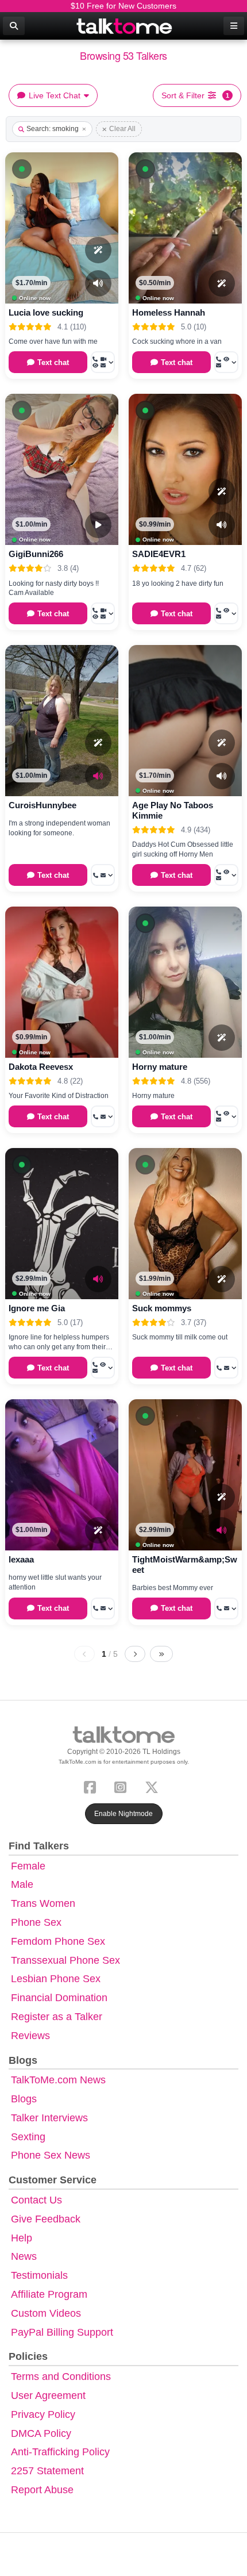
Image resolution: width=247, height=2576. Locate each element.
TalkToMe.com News (58, 2080)
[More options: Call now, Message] (226, 1368)
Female (28, 1866)
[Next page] (135, 1654)
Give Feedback (46, 2219)
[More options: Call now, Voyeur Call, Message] (226, 362)
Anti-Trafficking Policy (60, 2452)
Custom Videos (46, 2313)
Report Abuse (42, 2490)
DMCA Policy (41, 2433)
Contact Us (36, 2200)
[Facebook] (92, 1786)
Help (22, 2238)
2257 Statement (47, 2471)
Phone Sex (36, 1922)
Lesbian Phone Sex (56, 1979)
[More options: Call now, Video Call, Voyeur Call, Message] (103, 362)
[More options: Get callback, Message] (103, 875)
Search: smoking (53, 129)
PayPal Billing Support (62, 2332)
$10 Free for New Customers (123, 6)
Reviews (30, 2036)
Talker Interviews (49, 2118)
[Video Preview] (98, 525)
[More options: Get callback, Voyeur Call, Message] (226, 875)
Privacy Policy (43, 2414)
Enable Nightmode (123, 1814)
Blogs (24, 2099)
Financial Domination (59, 1998)
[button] (22, 169)
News (24, 2256)
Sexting (28, 2137)
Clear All (122, 129)
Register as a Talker (57, 2017)
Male (22, 1884)
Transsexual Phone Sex (65, 1960)
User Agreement (48, 2395)
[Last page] (161, 1654)
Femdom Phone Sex (58, 1941)
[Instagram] (123, 1786)
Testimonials (39, 2275)
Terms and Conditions (61, 2377)
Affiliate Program (49, 2294)
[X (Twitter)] (154, 1786)
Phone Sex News (51, 2155)
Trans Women (43, 1903)
